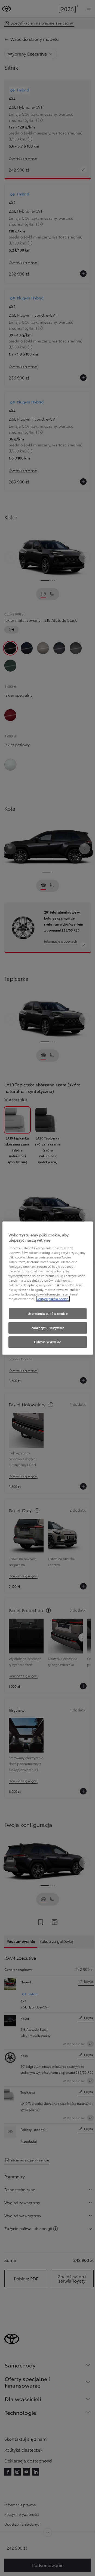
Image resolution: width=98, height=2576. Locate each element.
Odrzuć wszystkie (48, 1342)
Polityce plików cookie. (53, 1299)
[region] (48, 1288)
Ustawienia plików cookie (48, 1314)
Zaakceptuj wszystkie (48, 1328)
